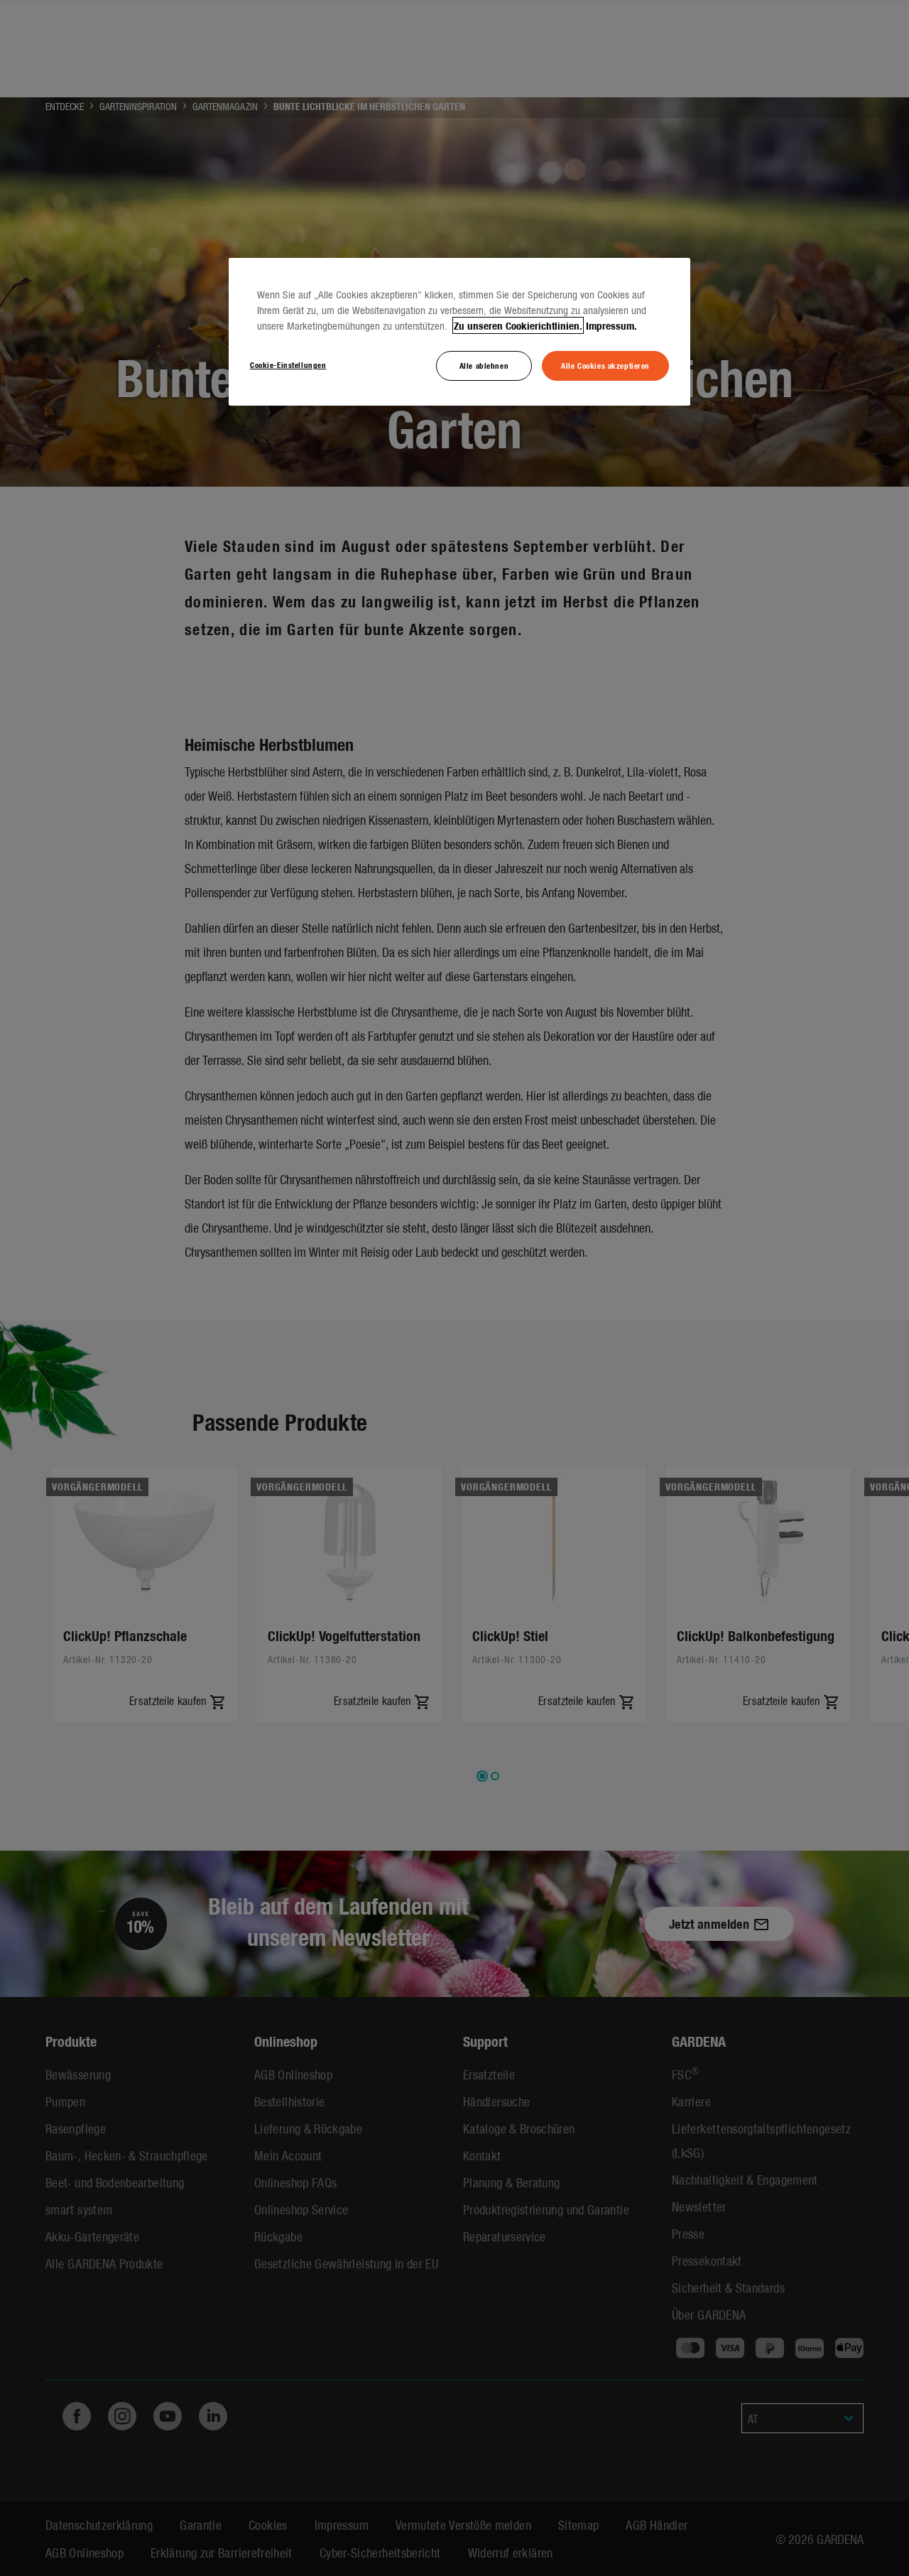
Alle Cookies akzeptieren (605, 365)
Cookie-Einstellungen (288, 364)
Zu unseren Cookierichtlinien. (518, 325)
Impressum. (611, 325)
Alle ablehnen (484, 365)
